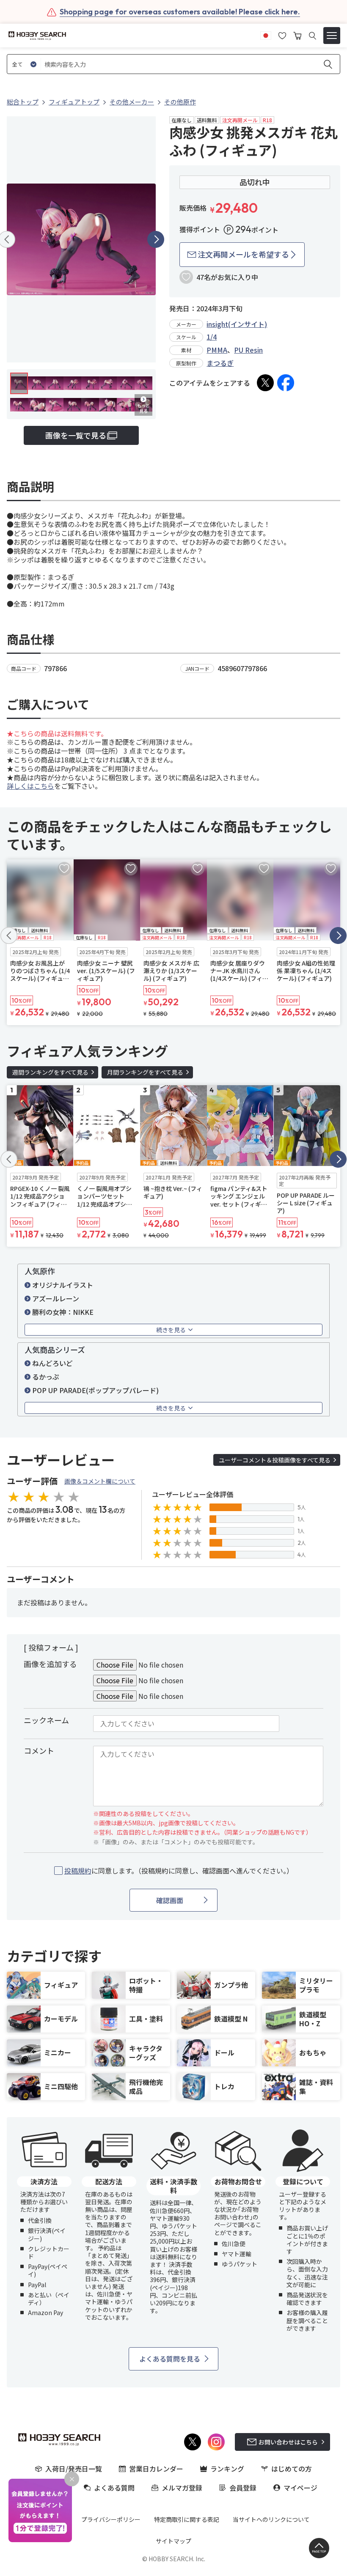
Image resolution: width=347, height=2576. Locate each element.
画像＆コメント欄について (100, 1481)
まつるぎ (220, 363)
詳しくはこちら (30, 786)
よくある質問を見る (170, 2359)
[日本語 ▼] (266, 35)
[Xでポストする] (265, 383)
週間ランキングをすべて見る (50, 1072)
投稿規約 (78, 1871)
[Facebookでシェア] (286, 383)
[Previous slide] (9, 935)
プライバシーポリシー (111, 2519)
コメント (39, 1750)
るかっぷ (46, 1377)
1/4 (212, 337)
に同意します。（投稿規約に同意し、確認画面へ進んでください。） (179, 1871)
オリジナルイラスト (63, 1285)
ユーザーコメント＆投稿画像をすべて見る (275, 1460)
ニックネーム (46, 1720)
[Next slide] (156, 239)
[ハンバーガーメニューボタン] (332, 36)
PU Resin (248, 350)
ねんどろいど (52, 1363)
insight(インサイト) (237, 324)
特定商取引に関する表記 (187, 2519)
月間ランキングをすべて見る (145, 1072)
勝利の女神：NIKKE (63, 1312)
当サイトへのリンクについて (271, 2519)
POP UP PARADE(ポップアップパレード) (95, 1390)
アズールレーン (56, 1298)
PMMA (217, 350)
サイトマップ (173, 2541)
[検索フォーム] (313, 36)
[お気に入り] (282, 35)
